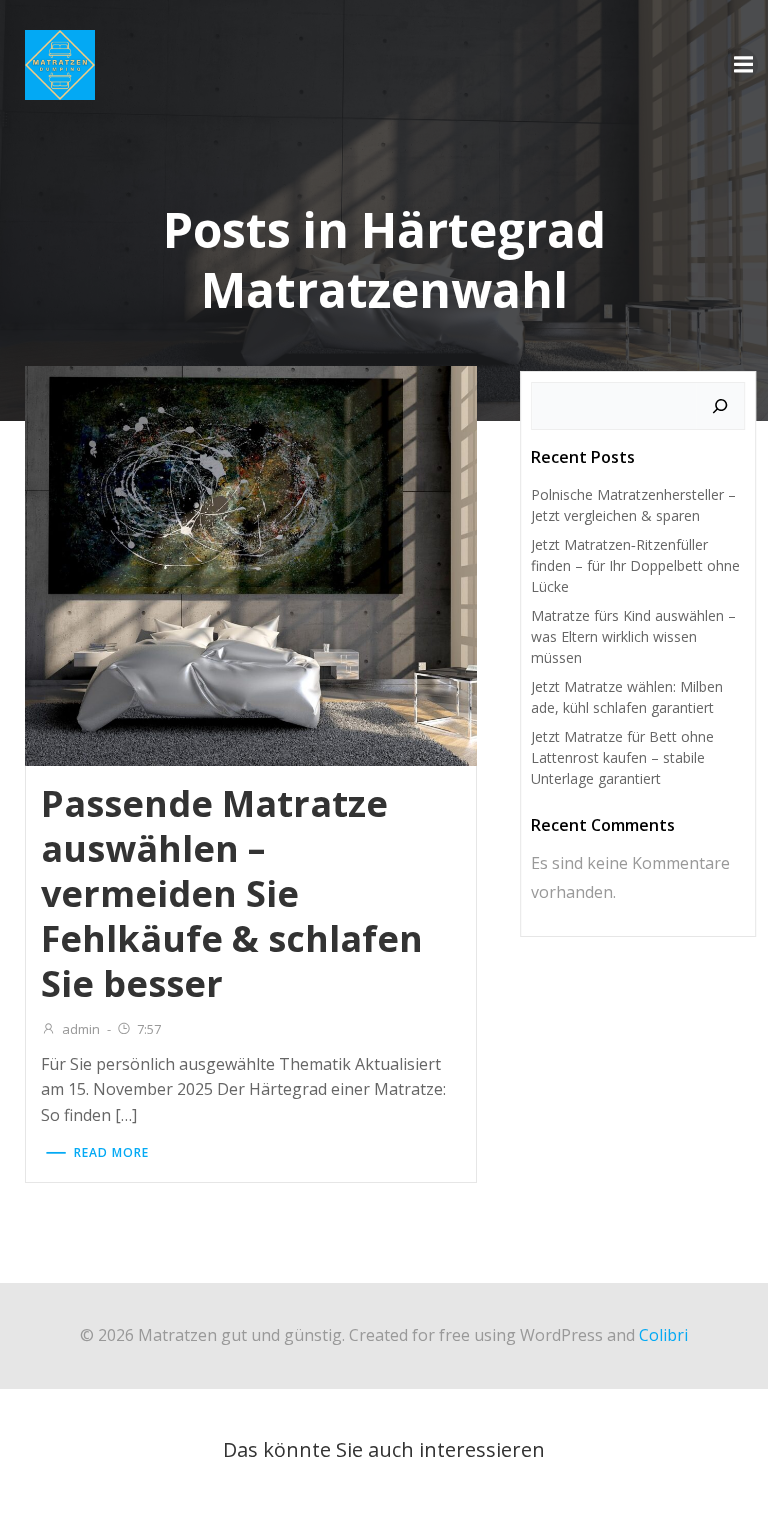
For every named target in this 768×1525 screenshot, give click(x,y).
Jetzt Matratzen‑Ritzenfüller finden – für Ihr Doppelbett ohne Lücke (635, 565)
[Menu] (741, 65)
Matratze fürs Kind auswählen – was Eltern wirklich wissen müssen (633, 636)
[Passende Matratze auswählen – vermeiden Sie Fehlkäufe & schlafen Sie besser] (251, 564)
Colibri (663, 1335)
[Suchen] (720, 406)
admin (81, 1029)
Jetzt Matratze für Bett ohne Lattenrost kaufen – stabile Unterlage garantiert (622, 757)
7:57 (149, 1029)
